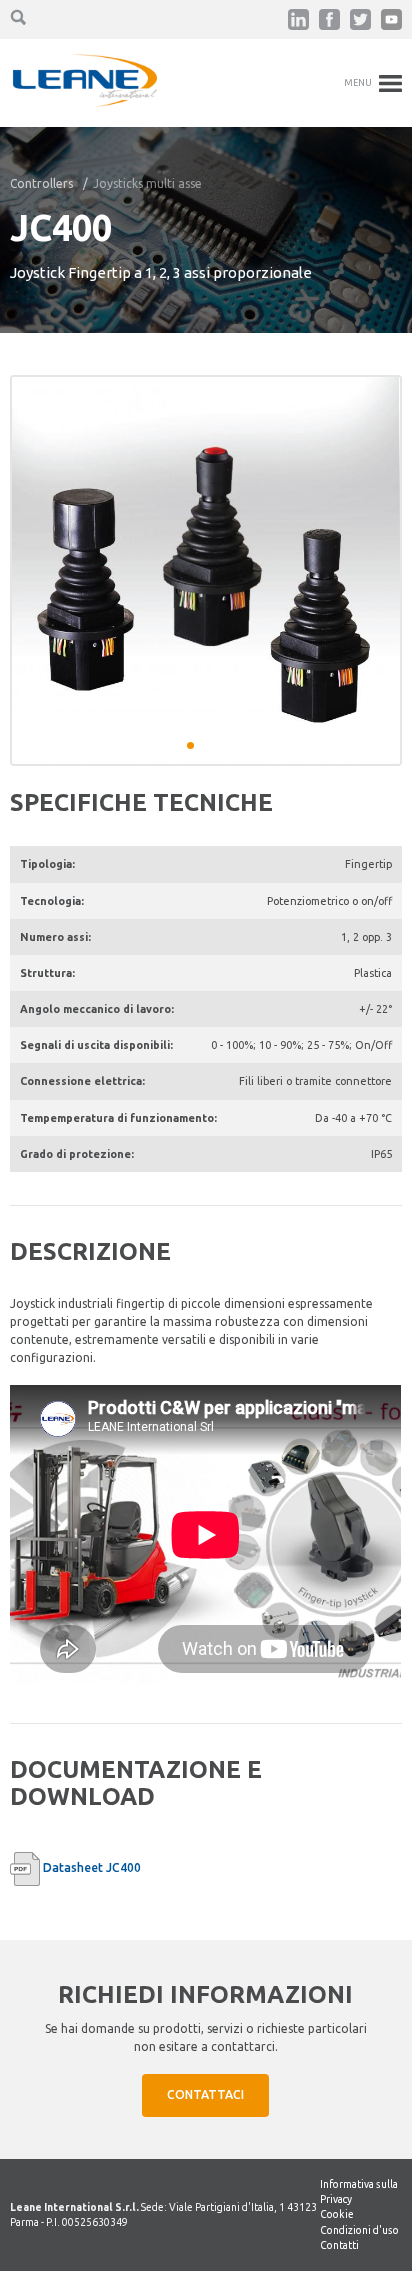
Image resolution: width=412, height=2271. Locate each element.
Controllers (41, 183)
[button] (190, 745)
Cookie (337, 2214)
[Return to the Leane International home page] (85, 102)
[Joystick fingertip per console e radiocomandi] (205, 570)
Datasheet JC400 (92, 1867)
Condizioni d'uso (359, 2230)
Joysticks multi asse (147, 183)
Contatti (339, 2245)
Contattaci (205, 2094)
